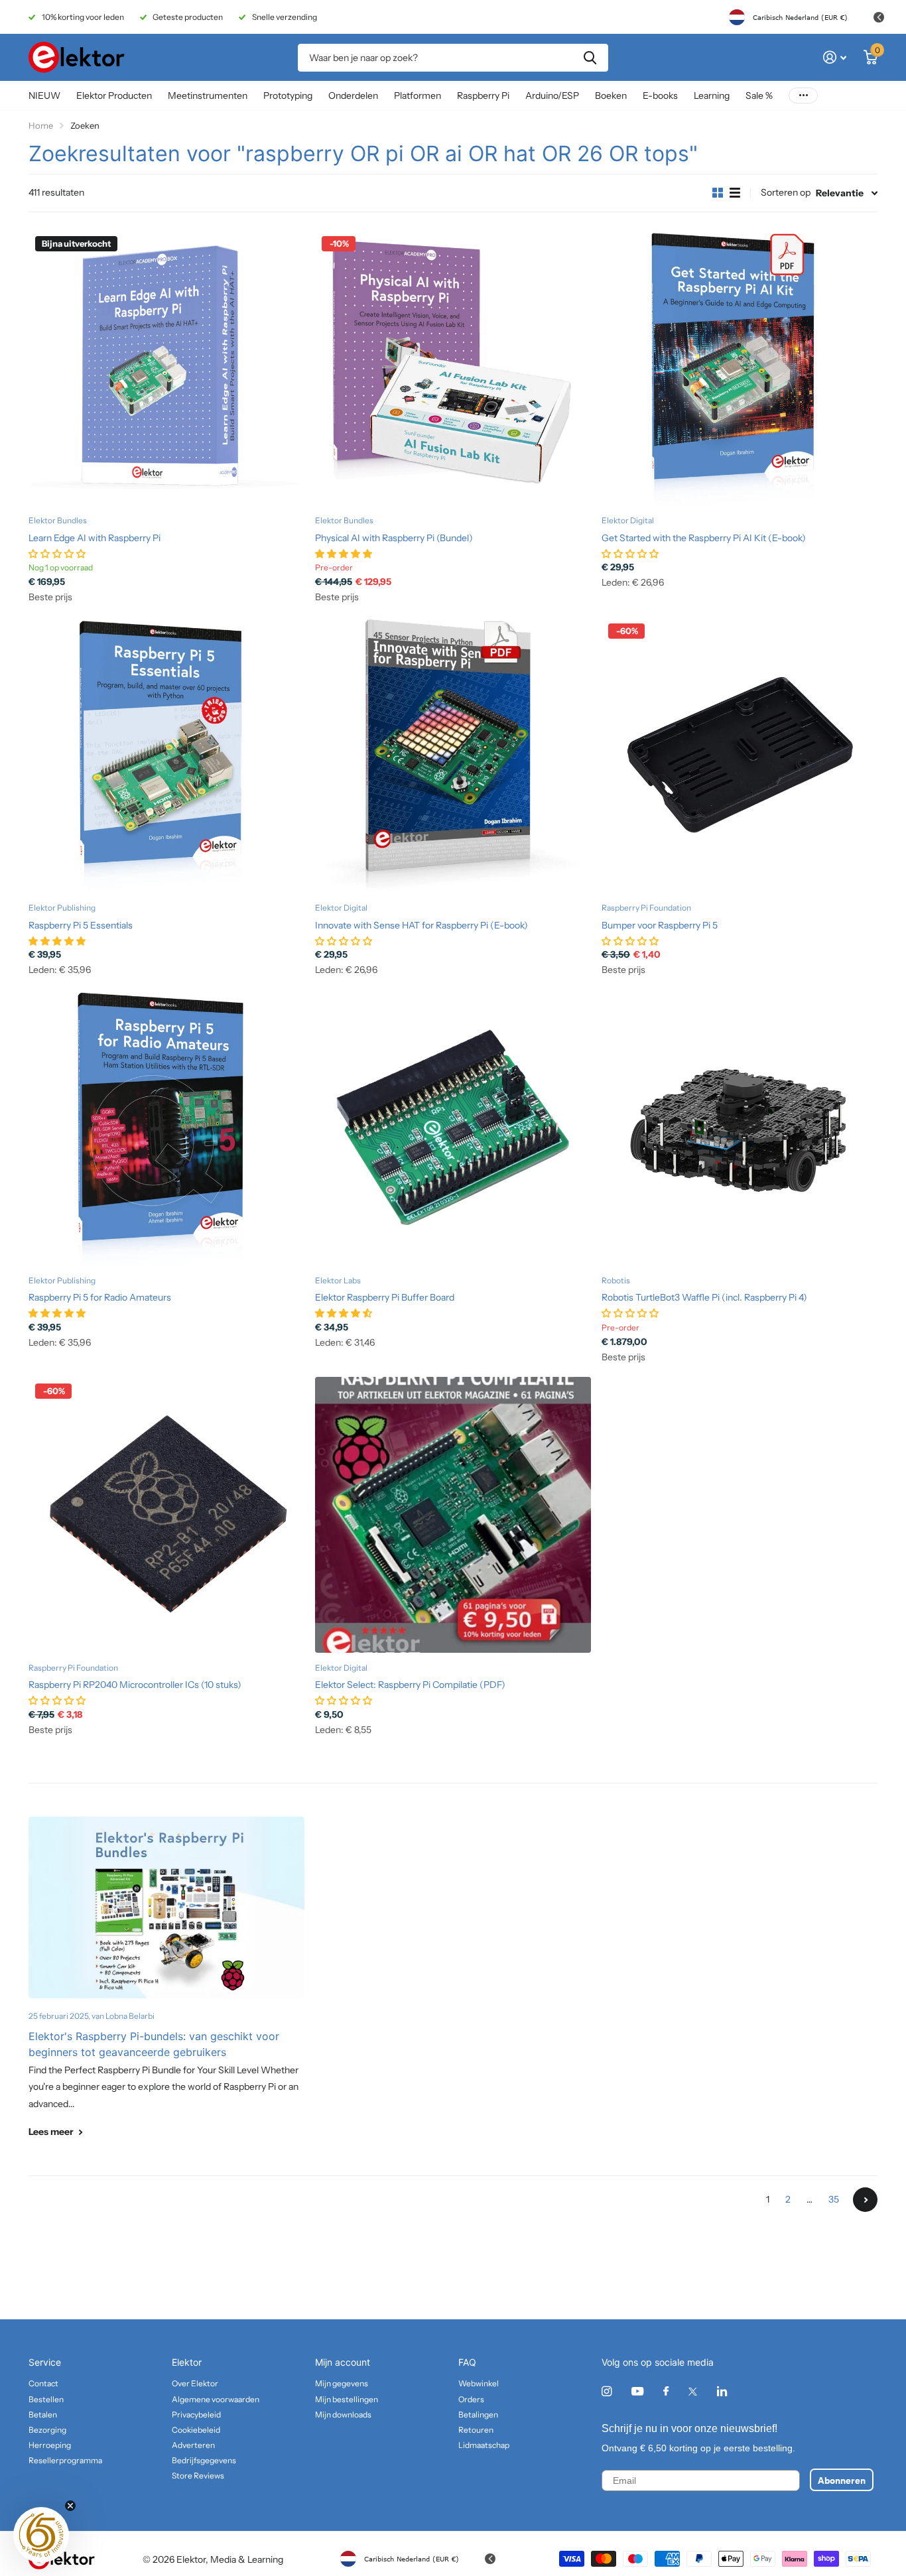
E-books (660, 96)
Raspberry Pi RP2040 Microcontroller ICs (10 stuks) (135, 1685)
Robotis (616, 1280)
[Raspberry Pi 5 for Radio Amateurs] (166, 1127)
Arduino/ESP (552, 96)
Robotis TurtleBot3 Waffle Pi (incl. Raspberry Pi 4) (704, 1297)
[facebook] (666, 2392)
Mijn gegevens (342, 2383)
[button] (41, 2535)
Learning (712, 96)
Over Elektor (195, 2383)
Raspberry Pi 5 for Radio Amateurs (100, 1297)
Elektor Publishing (62, 908)
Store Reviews (198, 2476)
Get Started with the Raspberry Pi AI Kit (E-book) (704, 538)
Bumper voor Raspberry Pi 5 (660, 925)
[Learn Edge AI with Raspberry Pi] (166, 367)
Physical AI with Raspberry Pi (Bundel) (394, 538)
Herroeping (50, 2445)
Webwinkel (479, 2383)
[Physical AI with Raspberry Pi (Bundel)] (453, 367)
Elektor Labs (338, 1280)
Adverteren (193, 2445)
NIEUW (44, 96)
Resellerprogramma (65, 2460)
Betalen (43, 2415)
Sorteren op (786, 192)
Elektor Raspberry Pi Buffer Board (385, 1297)
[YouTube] (637, 2392)
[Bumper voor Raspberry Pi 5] (740, 755)
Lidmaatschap (484, 2445)
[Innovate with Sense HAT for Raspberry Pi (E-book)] (453, 755)
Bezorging (47, 2430)
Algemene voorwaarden (216, 2399)
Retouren (476, 2430)
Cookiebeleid (196, 2430)
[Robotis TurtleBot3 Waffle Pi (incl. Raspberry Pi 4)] (740, 1127)
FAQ (467, 2362)
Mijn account (343, 2362)
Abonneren (842, 2480)
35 (834, 2199)
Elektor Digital (628, 520)
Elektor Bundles (58, 520)
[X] (693, 2392)
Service (45, 2362)
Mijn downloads (343, 2415)
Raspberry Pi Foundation (646, 908)
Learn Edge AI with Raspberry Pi (95, 538)
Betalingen (478, 2415)
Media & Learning (247, 2559)
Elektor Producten (114, 96)
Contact (43, 2383)
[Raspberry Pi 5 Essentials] (166, 755)
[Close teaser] (70, 2506)
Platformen (418, 96)
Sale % (759, 96)
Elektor (187, 2362)
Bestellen (46, 2399)
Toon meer (803, 96)
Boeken (611, 96)
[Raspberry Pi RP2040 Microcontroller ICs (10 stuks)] (166, 1515)
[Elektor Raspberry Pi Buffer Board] (453, 1127)
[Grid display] (718, 193)
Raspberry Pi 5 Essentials (81, 925)
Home (41, 125)
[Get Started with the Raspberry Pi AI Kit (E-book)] (740, 367)
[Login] (835, 57)
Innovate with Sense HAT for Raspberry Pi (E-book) (421, 925)
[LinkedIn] (722, 2391)
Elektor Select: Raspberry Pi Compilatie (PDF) (410, 1685)
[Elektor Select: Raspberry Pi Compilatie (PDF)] (453, 1515)
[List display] (735, 193)
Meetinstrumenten (208, 96)
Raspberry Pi (483, 96)
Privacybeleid (196, 2415)
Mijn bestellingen (347, 2399)
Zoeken (590, 58)
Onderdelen (353, 96)
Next (865, 2200)
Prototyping (288, 96)
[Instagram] (607, 2391)
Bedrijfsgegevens (204, 2460)
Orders (471, 2399)
